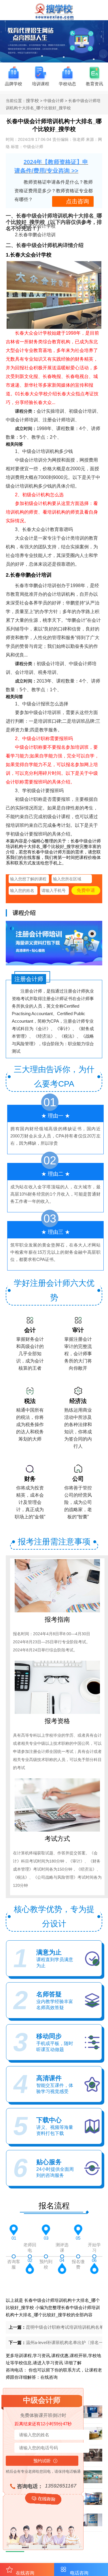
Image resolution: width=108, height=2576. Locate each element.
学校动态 (67, 84)
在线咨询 (49, 2377)
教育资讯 (94, 84)
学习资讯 (54, 2363)
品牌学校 (14, 84)
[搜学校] (54, 19)
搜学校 (32, 101)
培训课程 (41, 84)
